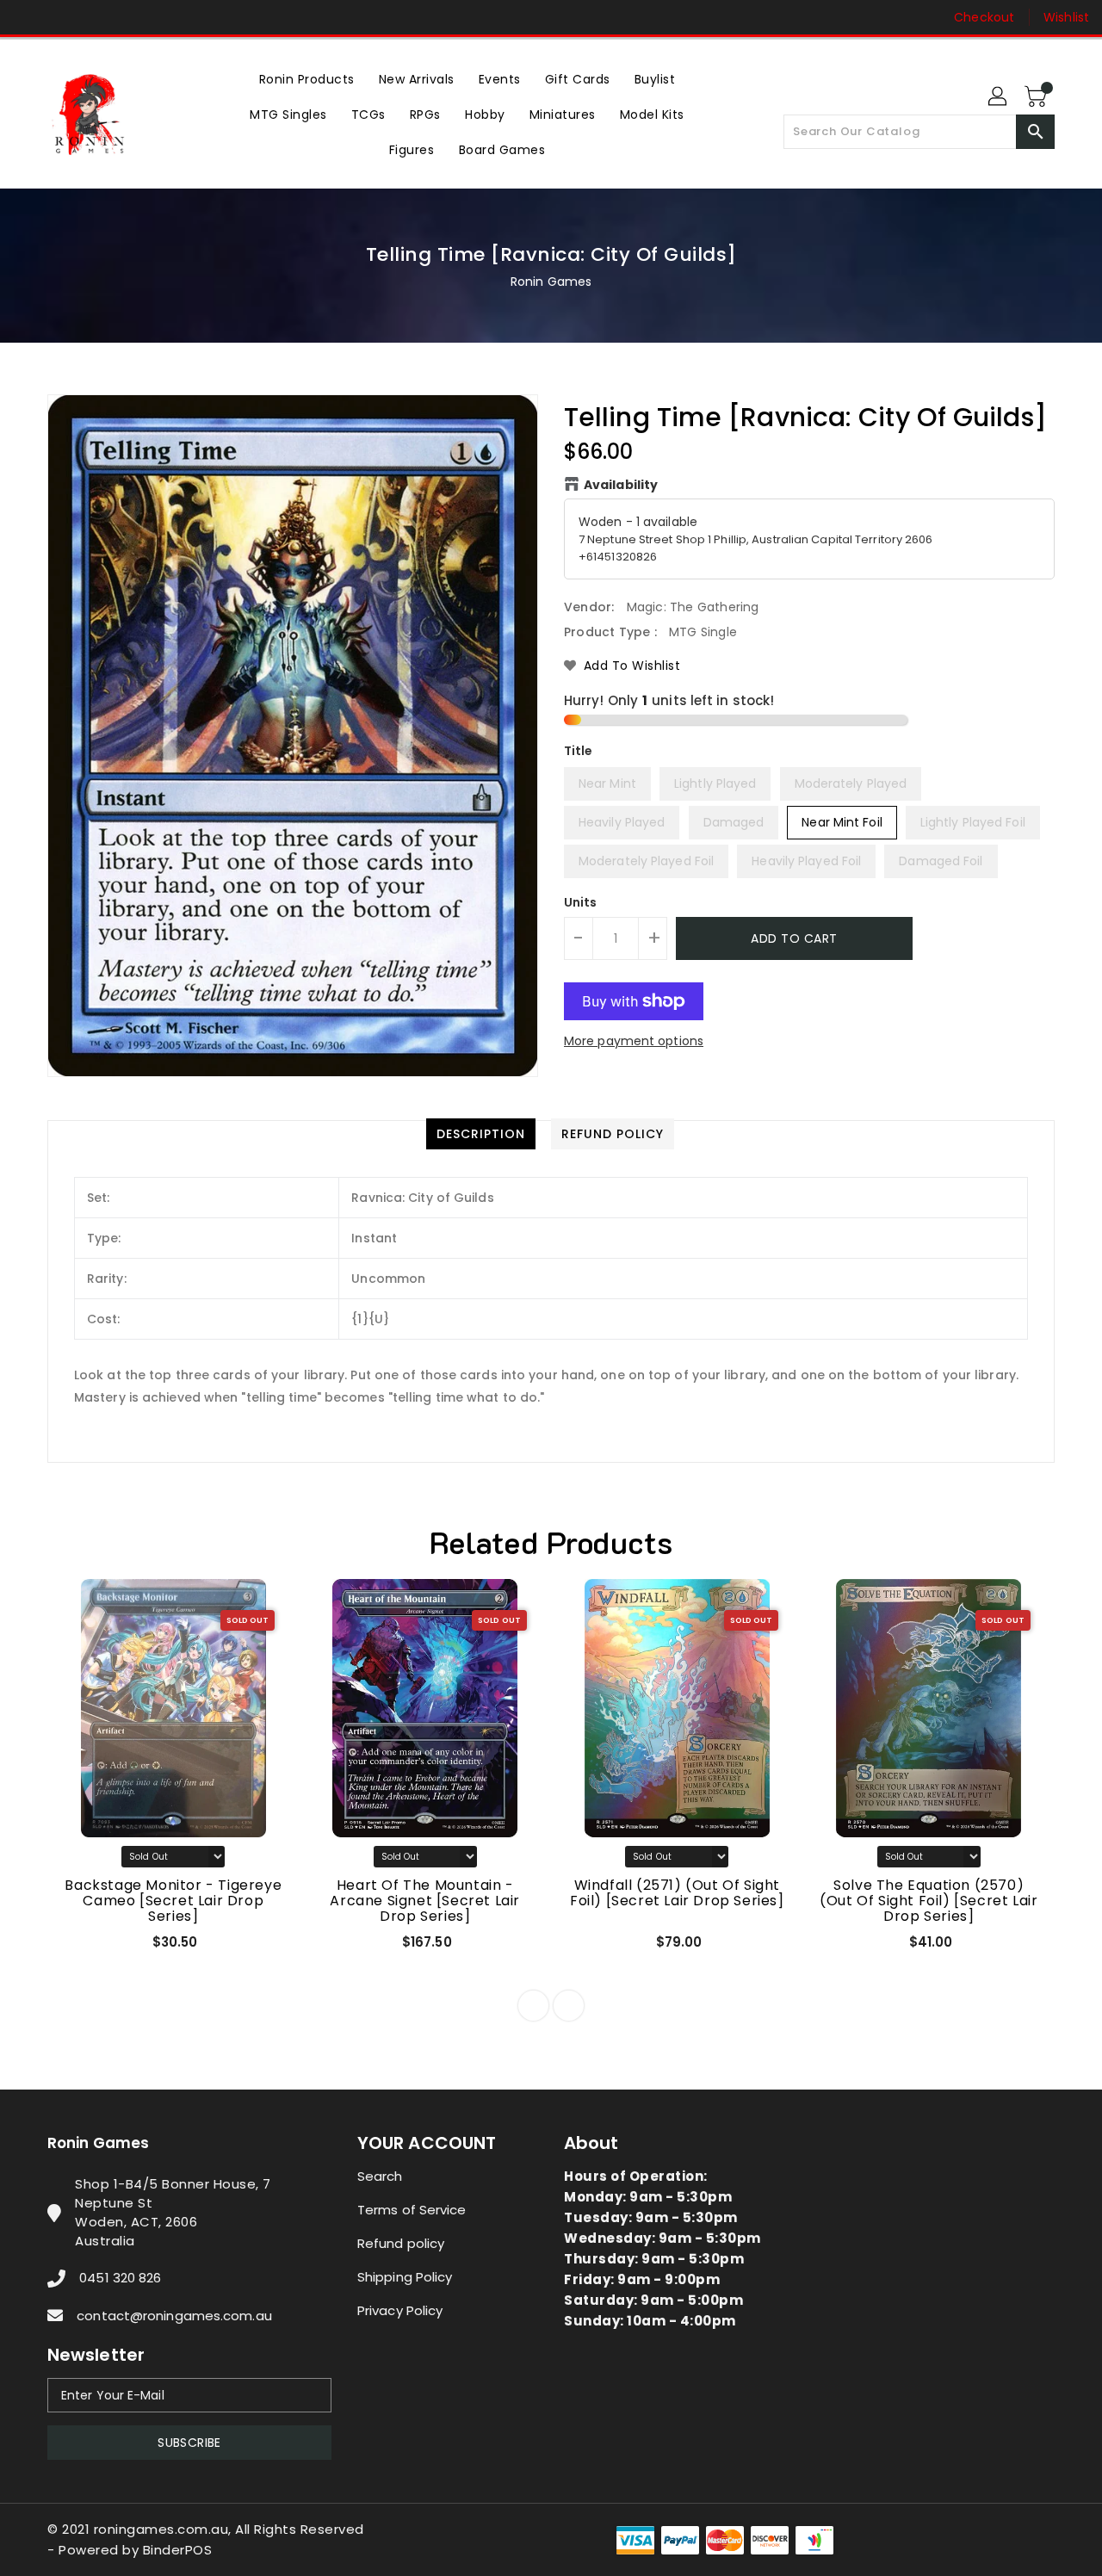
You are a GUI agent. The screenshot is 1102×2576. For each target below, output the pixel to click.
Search (380, 2176)
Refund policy (401, 2243)
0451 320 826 (120, 2278)
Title (579, 751)
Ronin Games (551, 282)
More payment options (634, 1041)
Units (581, 902)
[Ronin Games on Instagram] (60, 17)
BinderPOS (178, 2550)
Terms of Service (412, 2210)
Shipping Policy (405, 2277)
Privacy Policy (400, 2310)
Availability (621, 485)
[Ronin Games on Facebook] (28, 17)
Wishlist (1066, 17)
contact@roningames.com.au (174, 2316)
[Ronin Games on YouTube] (93, 17)
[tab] (481, 1134)
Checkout (984, 17)
